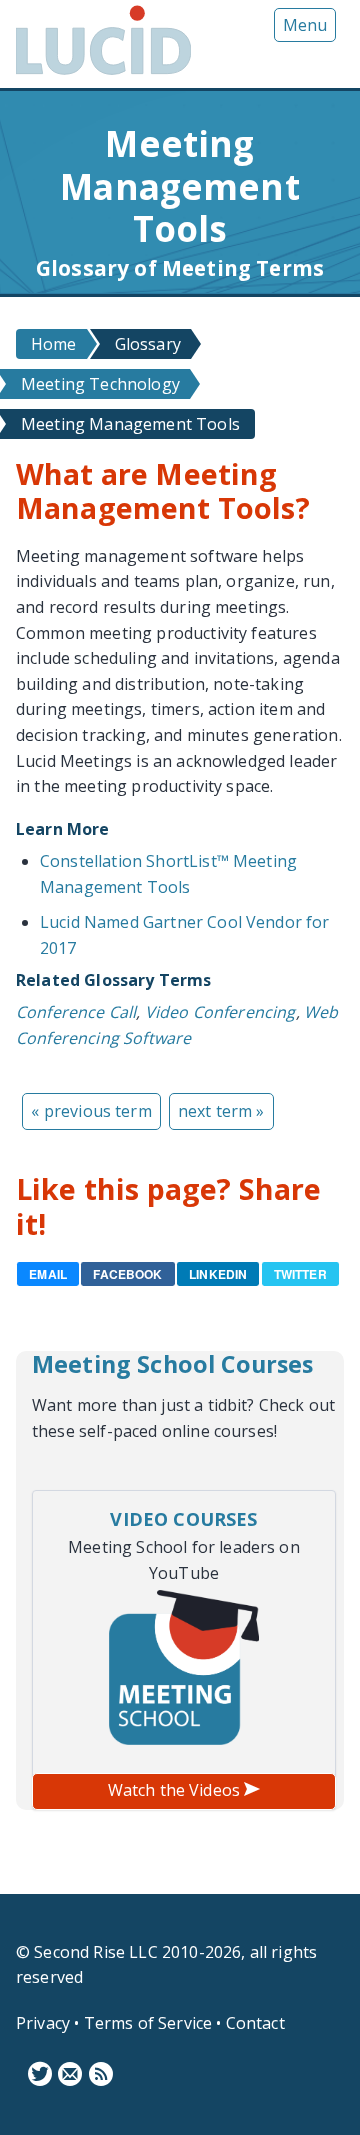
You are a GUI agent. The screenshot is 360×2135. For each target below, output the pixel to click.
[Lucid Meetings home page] (103, 74)
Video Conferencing (220, 1012)
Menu (305, 25)
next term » (221, 1111)
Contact (255, 2023)
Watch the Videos (176, 1790)
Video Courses (183, 1519)
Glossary (148, 344)
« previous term (91, 1111)
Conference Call (76, 1012)
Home (54, 344)
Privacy (43, 2023)
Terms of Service (148, 2023)
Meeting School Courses (173, 1364)
